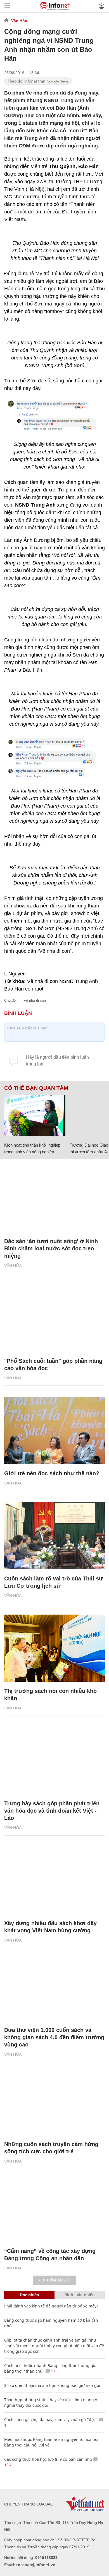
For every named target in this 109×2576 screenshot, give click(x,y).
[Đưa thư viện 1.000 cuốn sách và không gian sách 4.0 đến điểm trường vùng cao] (54, 1987)
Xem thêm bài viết (54, 2280)
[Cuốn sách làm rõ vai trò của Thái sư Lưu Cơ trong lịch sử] (54, 1536)
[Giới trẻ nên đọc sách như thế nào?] (54, 1431)
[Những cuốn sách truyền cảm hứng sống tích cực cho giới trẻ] (54, 2101)
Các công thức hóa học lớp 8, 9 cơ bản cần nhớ (48, 2459)
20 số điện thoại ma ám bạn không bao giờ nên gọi (52, 2385)
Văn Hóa (19, 21)
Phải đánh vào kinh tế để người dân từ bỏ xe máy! (51, 2306)
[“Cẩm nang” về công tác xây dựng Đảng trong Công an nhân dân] (54, 2208)
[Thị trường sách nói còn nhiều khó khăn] (54, 1648)
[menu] (7, 6)
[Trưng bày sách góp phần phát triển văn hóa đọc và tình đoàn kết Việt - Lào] (54, 1761)
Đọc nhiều (29, 2295)
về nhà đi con (35, 1000)
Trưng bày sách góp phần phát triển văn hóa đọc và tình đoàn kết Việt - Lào (52, 1811)
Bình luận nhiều (80, 2295)
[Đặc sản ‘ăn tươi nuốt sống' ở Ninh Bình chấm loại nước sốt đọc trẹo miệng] (54, 1198)
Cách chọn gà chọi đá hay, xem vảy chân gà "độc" (51, 2419)
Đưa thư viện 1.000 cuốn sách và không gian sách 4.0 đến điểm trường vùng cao (54, 2037)
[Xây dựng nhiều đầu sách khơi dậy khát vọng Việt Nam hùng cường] (54, 1880)
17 (53, 2371)
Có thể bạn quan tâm (36, 1088)
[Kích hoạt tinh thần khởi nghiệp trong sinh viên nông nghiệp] (35, 1116)
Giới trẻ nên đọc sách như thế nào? (52, 1473)
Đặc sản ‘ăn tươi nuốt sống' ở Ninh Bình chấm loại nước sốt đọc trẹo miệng (51, 1248)
